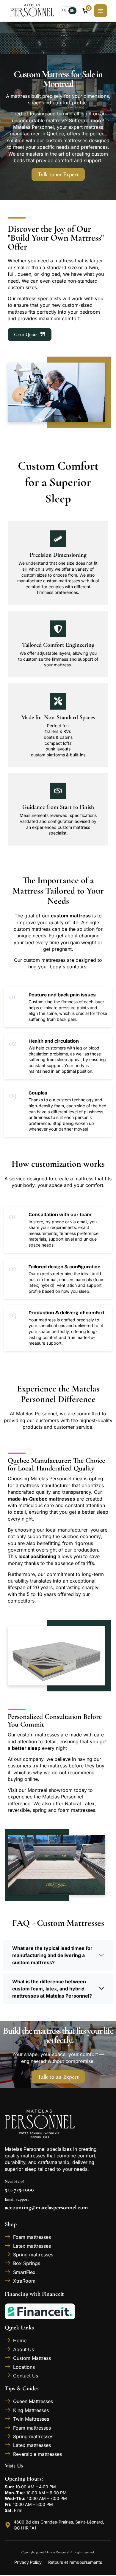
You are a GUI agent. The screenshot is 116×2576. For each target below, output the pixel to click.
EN (72, 11)
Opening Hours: (24, 2479)
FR (64, 11)
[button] (58, 1955)
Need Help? (14, 2181)
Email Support (17, 2199)
